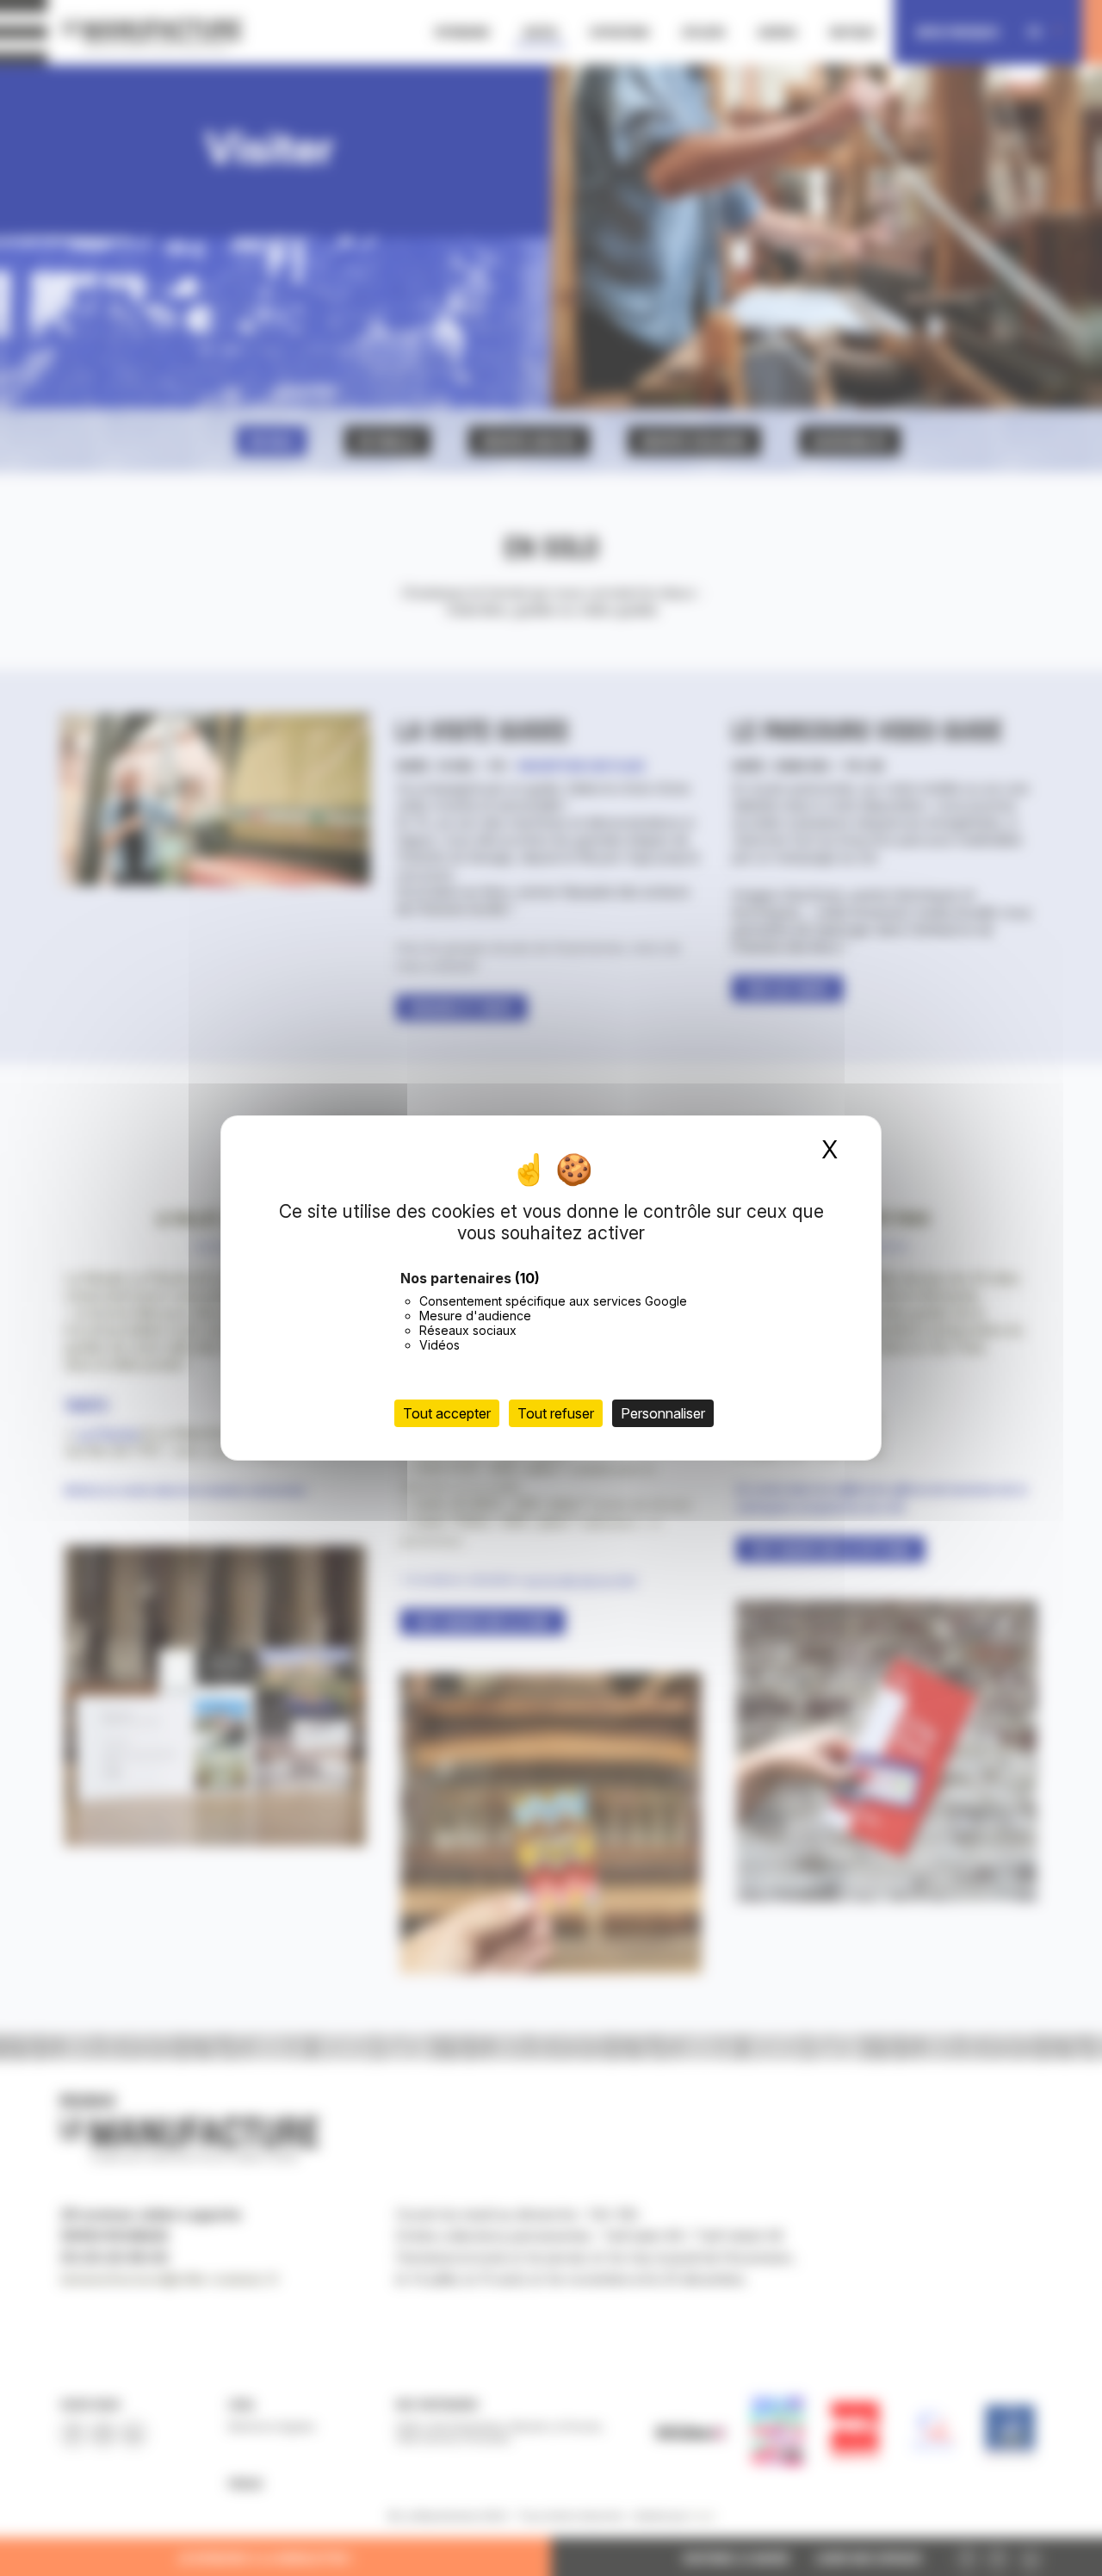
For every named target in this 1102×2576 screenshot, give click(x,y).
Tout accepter (447, 1413)
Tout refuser (556, 1413)
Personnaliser (663, 1413)
